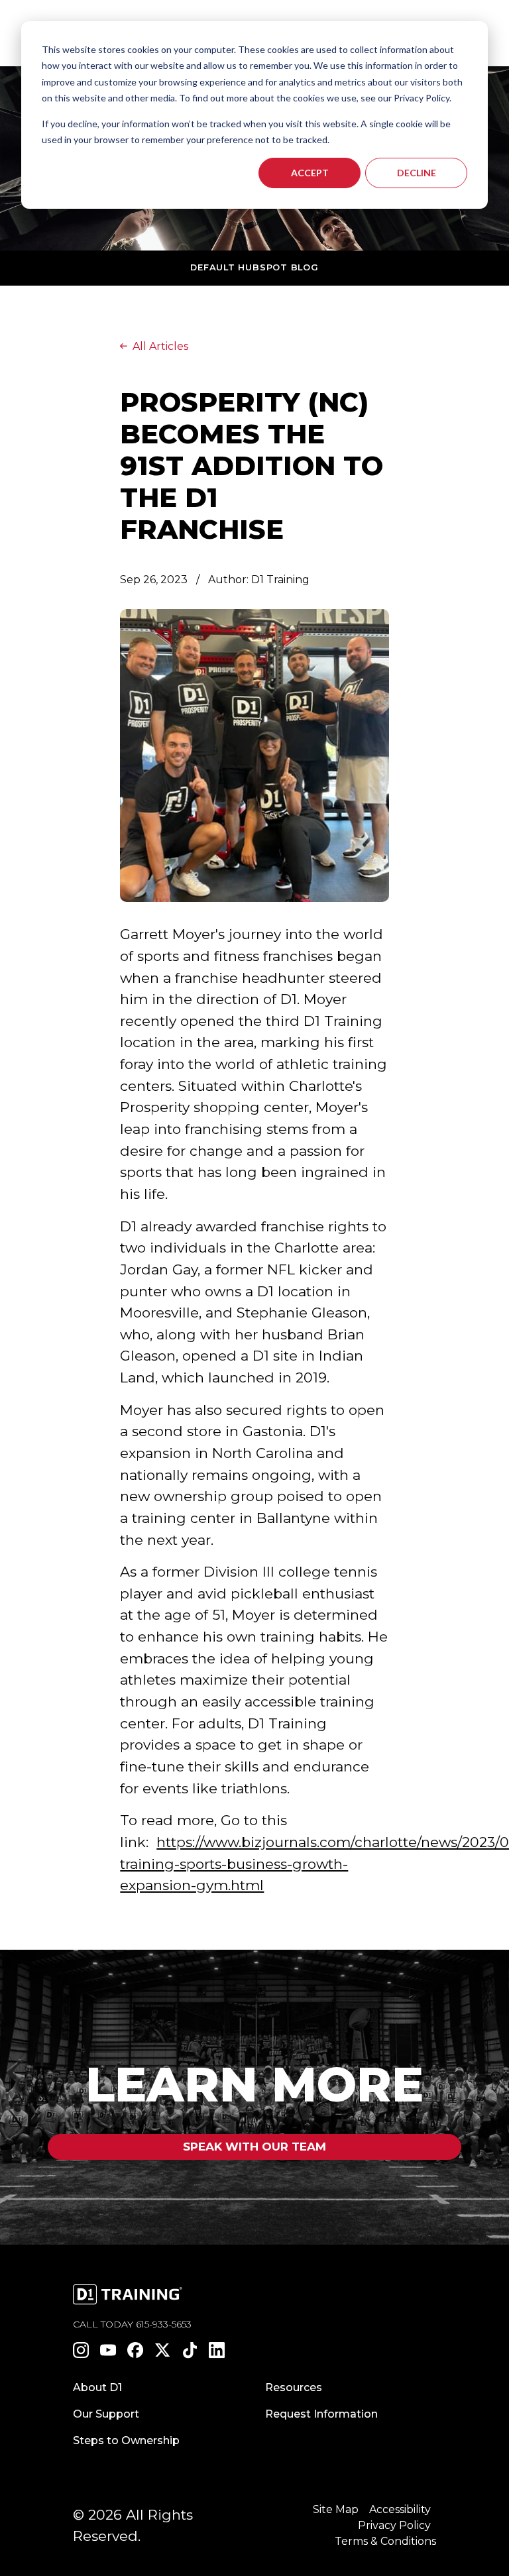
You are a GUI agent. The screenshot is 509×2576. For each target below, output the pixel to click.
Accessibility (400, 2509)
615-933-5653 (164, 2324)
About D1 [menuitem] (97, 2387)
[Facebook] (136, 2350)
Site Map (336, 2509)
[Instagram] (81, 2350)
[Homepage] (139, 2296)
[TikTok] (190, 2350)
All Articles (160, 346)
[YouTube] (108, 2350)
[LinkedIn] (217, 2350)
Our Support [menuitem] (106, 2414)
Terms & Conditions (385, 2541)
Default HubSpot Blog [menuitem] (254, 267)
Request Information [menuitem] (321, 2414)
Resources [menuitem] (294, 2387)
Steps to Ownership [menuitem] (126, 2440)
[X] (163, 2350)
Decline (417, 173)
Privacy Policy (394, 2525)
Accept (310, 173)
